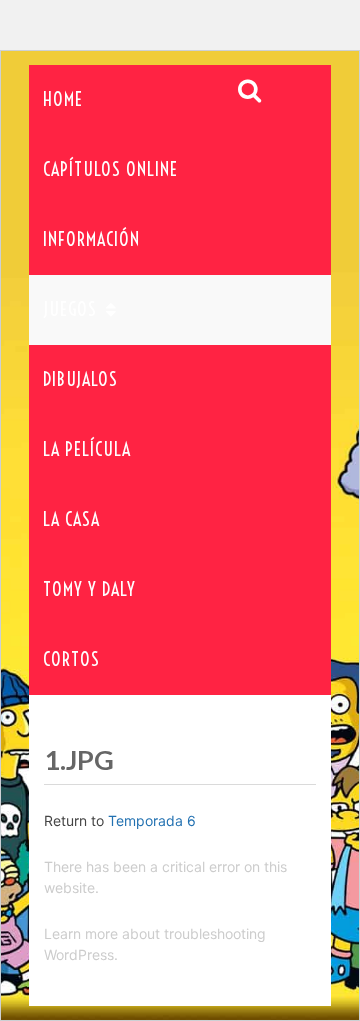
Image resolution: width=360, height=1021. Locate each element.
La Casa (71, 519)
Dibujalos (80, 379)
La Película (87, 449)
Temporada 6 (152, 820)
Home (63, 99)
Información (91, 239)
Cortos (71, 659)
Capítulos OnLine (110, 169)
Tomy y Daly (89, 589)
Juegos (70, 309)
